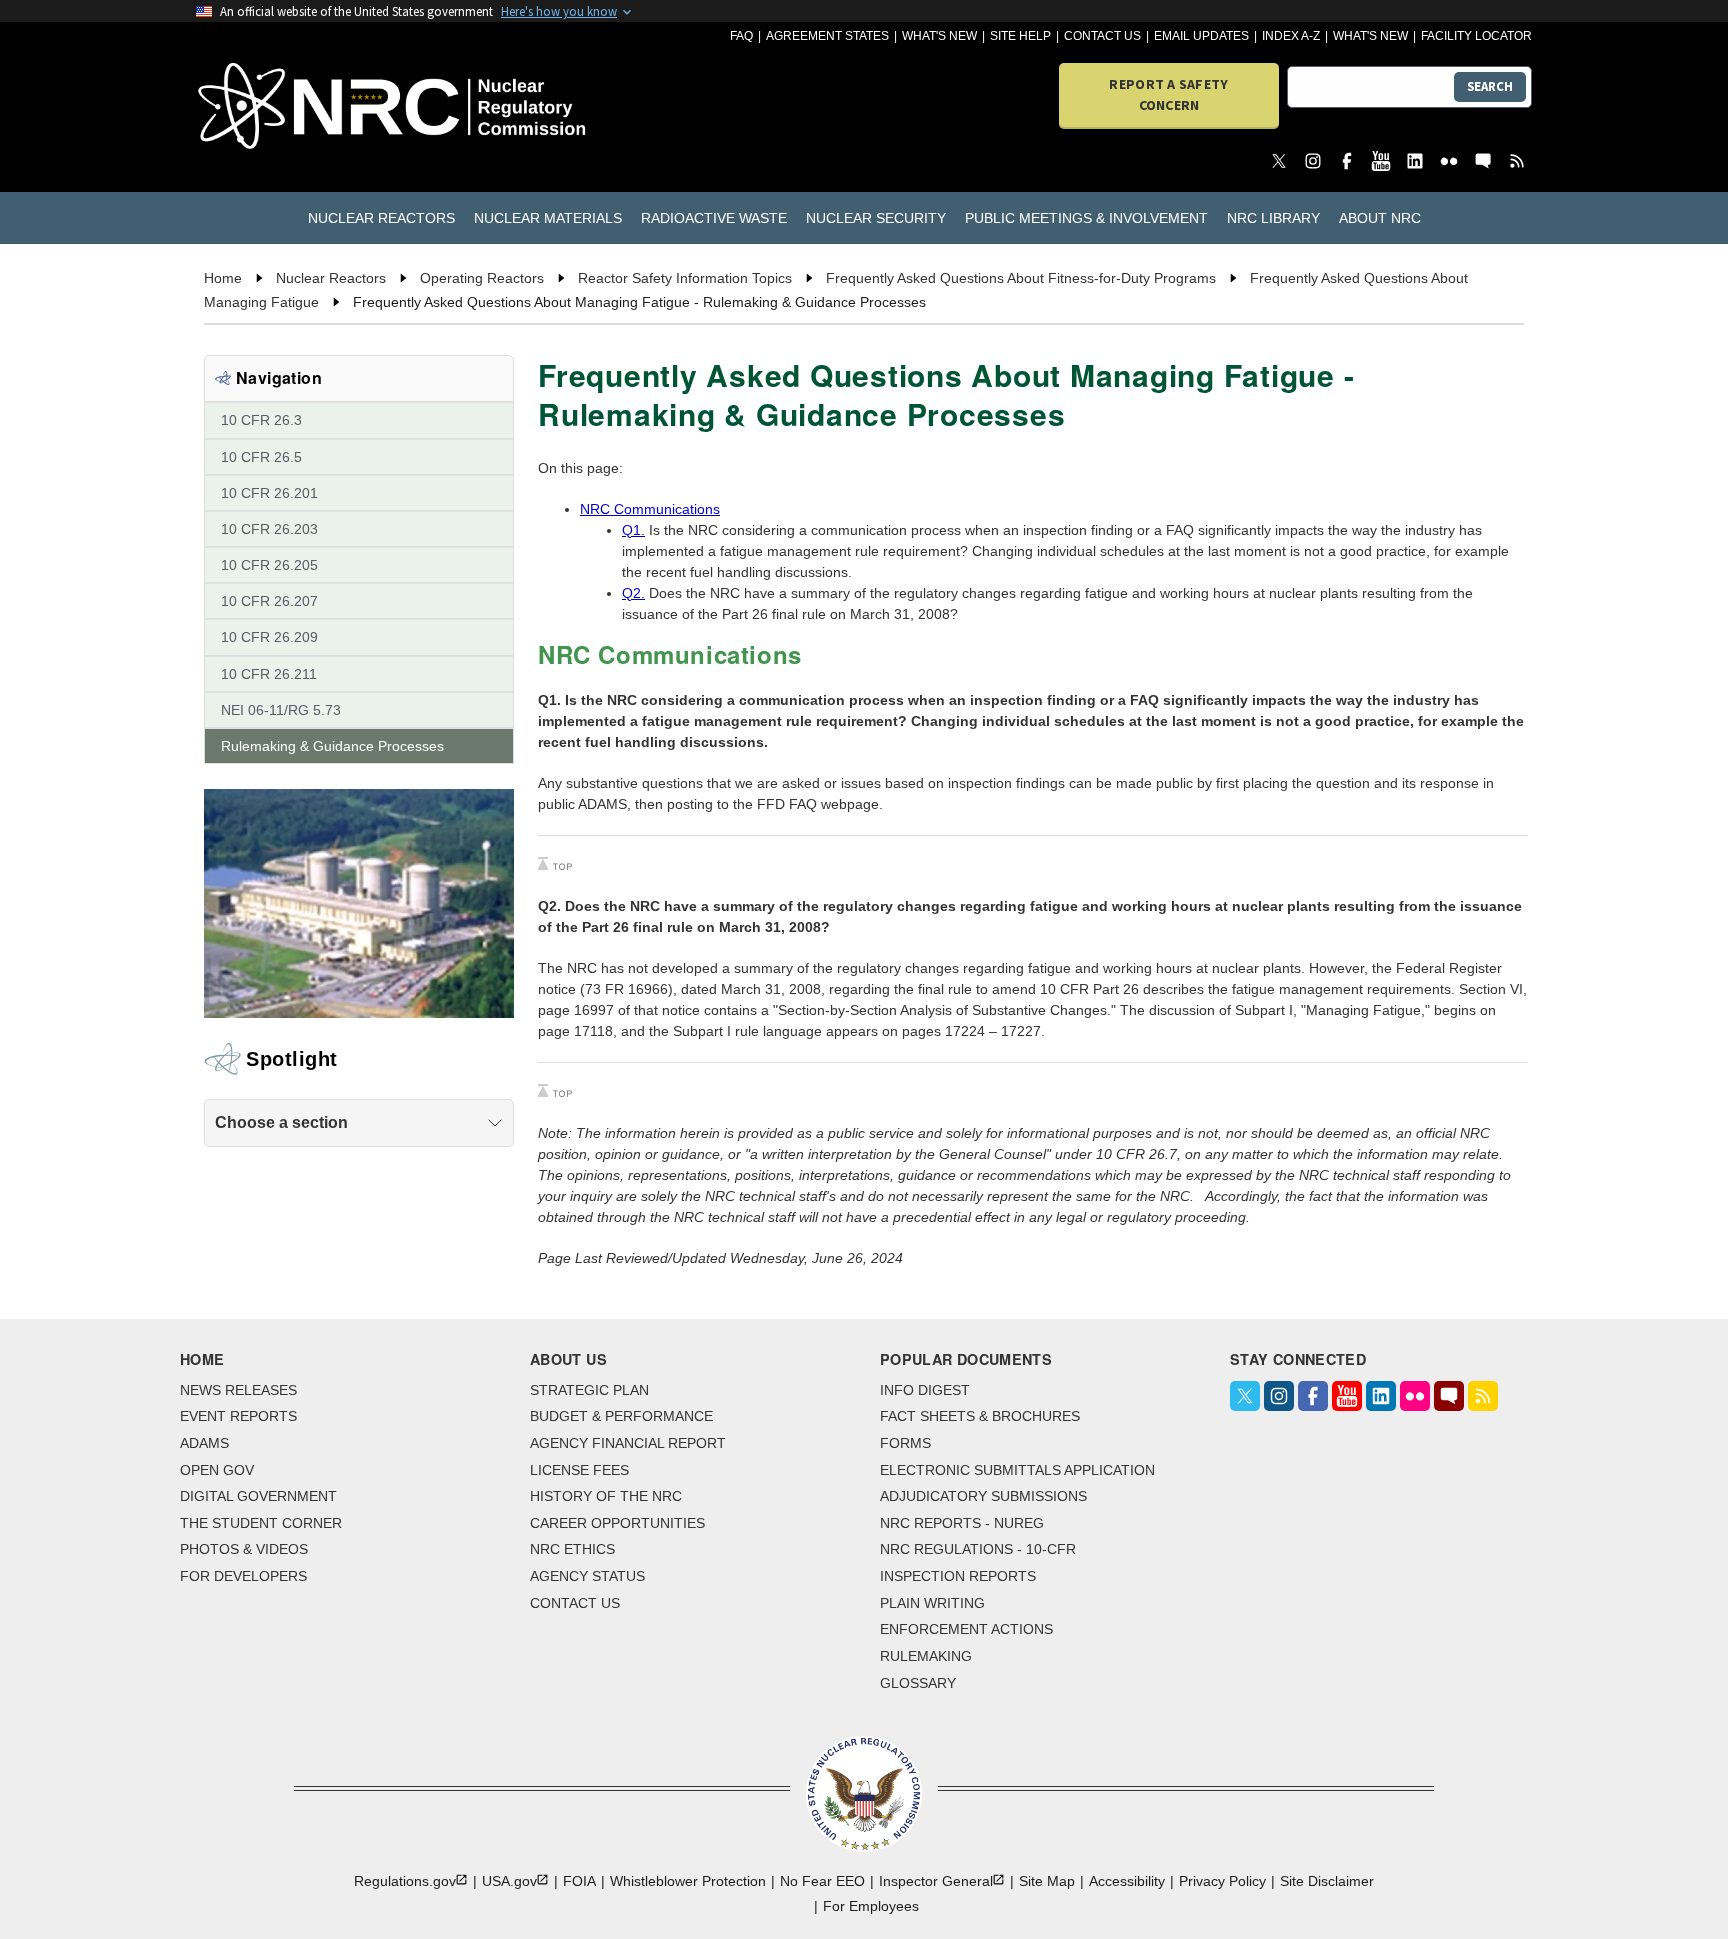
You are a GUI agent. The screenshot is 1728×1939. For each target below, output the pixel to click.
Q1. (633, 530)
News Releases (238, 1390)
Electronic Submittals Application (1017, 1470)
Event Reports (238, 1416)
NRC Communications (650, 509)
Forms (905, 1443)
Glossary (918, 1683)
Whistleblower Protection (688, 1881)
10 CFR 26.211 (269, 674)
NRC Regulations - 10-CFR (978, 1549)
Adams (204, 1443)
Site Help (1020, 36)
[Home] (303, 107)
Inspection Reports (958, 1576)
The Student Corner (261, 1523)
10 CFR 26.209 (269, 637)
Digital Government (258, 1496)
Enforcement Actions (966, 1629)
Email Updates (1201, 36)
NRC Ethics (572, 1549)
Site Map (1047, 1881)
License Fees (579, 1470)
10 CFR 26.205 (269, 565)
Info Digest (925, 1390)
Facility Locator (1476, 36)
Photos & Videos (244, 1549)
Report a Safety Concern (1168, 94)
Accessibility (1127, 1881)
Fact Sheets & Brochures (980, 1416)
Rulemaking (926, 1656)
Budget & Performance (621, 1416)
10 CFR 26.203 (269, 529)
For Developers (243, 1576)
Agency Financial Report (628, 1443)
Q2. (633, 593)
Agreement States (827, 36)
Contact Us (1102, 36)
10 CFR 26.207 (269, 601)
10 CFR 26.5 (261, 457)
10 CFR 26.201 (269, 493)
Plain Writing (932, 1603)
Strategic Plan (589, 1390)
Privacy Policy (1222, 1881)
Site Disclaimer (1327, 1881)
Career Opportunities (617, 1523)
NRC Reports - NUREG (962, 1523)
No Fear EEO (822, 1881)
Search (1490, 86)
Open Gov (217, 1470)
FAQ (741, 36)
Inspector (936, 1881)
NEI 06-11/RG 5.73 (281, 710)
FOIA (579, 1881)
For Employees (871, 1906)
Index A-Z (1291, 36)
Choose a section (281, 1122)
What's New (939, 36)
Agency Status (587, 1576)
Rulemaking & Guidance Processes (332, 746)
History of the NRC (606, 1496)
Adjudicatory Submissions (983, 1496)
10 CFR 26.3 (261, 420)
